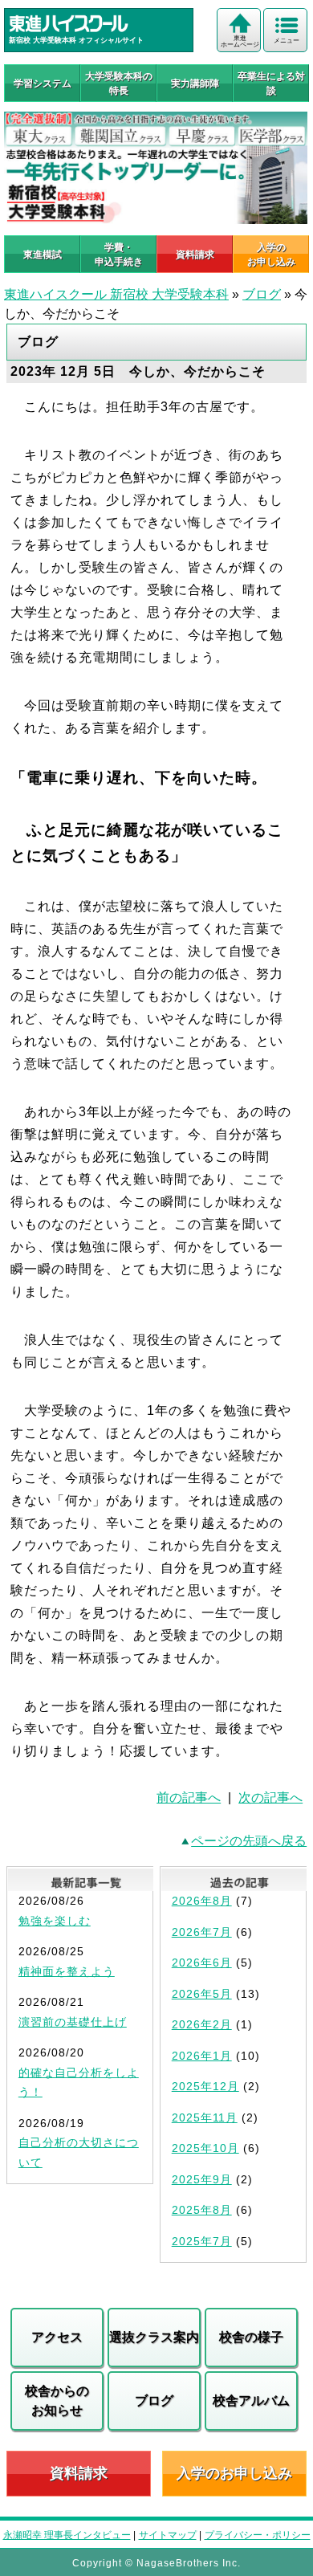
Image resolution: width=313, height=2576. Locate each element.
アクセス (57, 2337)
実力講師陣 (195, 84)
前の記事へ (189, 1797)
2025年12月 (205, 2086)
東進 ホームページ (240, 41)
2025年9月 (202, 2179)
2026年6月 (202, 1963)
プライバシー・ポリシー (258, 2535)
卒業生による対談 (271, 84)
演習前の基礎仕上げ (73, 2022)
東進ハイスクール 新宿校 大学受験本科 (116, 294)
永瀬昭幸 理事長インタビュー (67, 2535)
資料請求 (195, 255)
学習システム (43, 84)
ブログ (262, 294)
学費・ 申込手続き (119, 255)
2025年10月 (205, 2148)
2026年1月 (202, 2056)
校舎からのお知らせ (57, 2401)
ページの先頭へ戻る (249, 1841)
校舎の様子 (251, 2337)
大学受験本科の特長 (119, 84)
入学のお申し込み (234, 2473)
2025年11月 (205, 2117)
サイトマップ (168, 2535)
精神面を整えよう (67, 1971)
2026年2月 (202, 2024)
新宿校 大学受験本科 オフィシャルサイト (76, 40)
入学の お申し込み (271, 255)
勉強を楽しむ (55, 1921)
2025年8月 (202, 2210)
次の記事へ (270, 1797)
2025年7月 (202, 2241)
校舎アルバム (251, 2401)
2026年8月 (202, 1901)
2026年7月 (202, 1932)
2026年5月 (202, 1994)
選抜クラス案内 (154, 2337)
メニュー (287, 41)
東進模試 (43, 255)
